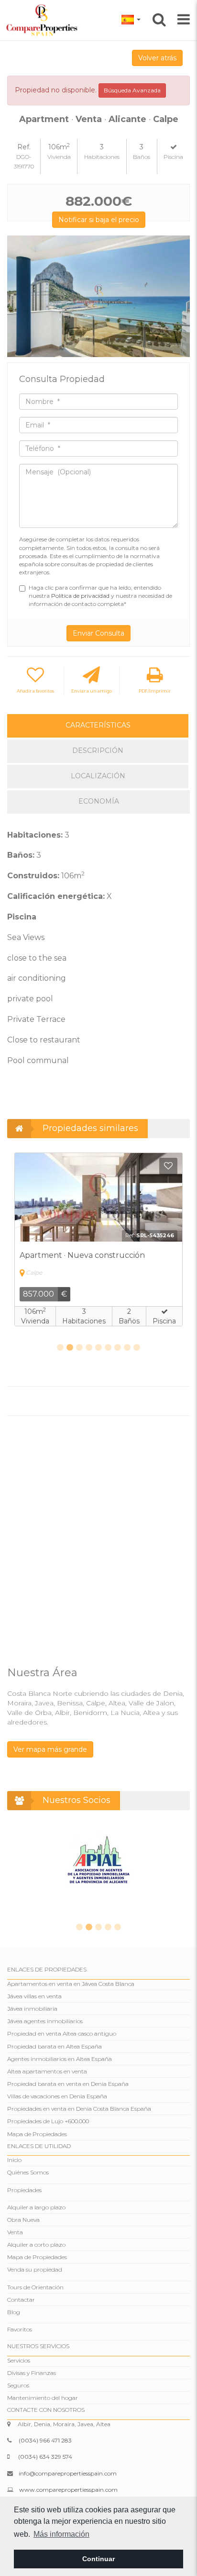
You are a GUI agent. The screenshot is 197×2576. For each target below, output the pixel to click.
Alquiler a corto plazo (36, 2245)
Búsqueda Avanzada (132, 90)
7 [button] (118, 1348)
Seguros (18, 2385)
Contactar (21, 2300)
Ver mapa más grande (50, 1749)
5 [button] (98, 1348)
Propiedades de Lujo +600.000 (48, 2121)
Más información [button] (61, 2534)
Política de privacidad (81, 596)
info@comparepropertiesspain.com (68, 2473)
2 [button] (70, 1348)
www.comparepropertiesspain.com (68, 2490)
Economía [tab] (99, 801)
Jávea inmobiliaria (32, 2009)
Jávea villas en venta (34, 1996)
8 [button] (127, 1348)
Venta (15, 2232)
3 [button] (79, 1348)
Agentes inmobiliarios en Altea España (60, 2059)
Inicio (14, 2160)
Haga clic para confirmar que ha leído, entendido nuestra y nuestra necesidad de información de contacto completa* (100, 596)
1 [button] (60, 1348)
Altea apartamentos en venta (47, 2071)
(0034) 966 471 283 (45, 2440)
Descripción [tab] (98, 750)
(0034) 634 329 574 (45, 2457)
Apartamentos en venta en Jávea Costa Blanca (71, 1984)
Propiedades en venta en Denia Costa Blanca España (79, 2109)
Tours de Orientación (35, 2287)
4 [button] (89, 1348)
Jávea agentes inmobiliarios (45, 2021)
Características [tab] (98, 725)
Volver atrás (157, 58)
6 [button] (108, 1348)
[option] (98, 297)
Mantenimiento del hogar (43, 2398)
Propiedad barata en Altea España (55, 2046)
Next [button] (179, 297)
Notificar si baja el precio (99, 220)
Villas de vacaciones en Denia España (57, 2096)
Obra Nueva (23, 2220)
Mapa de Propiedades (37, 2134)
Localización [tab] (98, 776)
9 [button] (137, 1348)
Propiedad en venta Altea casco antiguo (62, 2033)
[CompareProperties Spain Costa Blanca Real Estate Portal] (43, 20)
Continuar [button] (98, 2559)
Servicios (19, 2360)
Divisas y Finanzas (32, 2373)
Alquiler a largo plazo (36, 2207)
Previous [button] (18, 297)
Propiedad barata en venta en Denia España (68, 2084)
